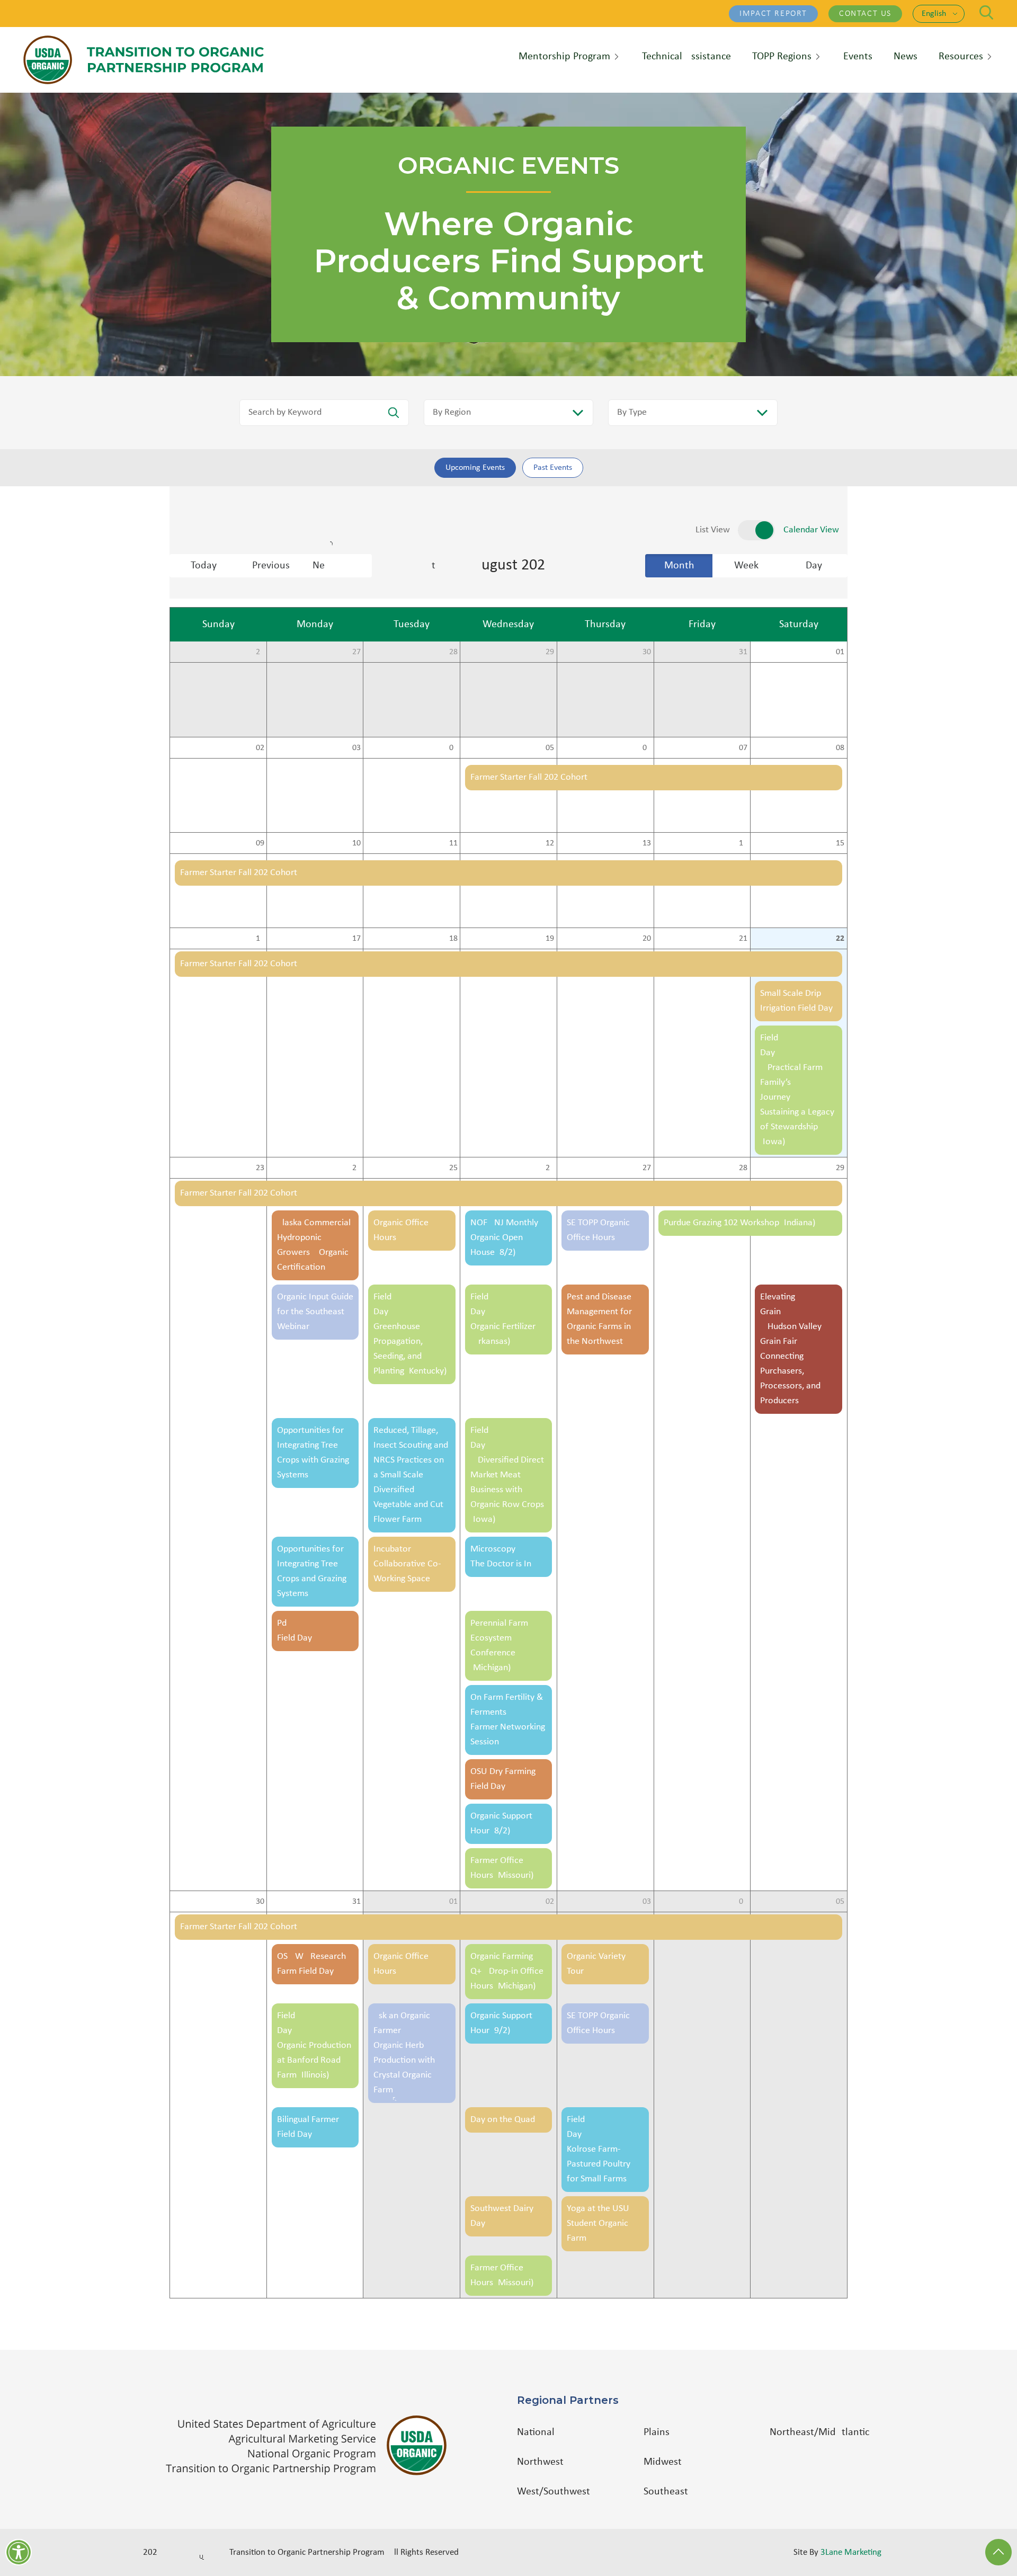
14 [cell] (743, 843)
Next (342, 566)
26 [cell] (260, 652)
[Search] (987, 12)
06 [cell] (647, 748)
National (536, 2432)
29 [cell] (550, 652)
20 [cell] (647, 939)
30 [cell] (647, 652)
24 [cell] (356, 1168)
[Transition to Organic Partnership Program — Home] (144, 60)
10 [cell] (356, 843)
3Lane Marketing (851, 2552)
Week (746, 566)
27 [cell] (356, 652)
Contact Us (865, 14)
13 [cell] (647, 843)
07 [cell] (743, 748)
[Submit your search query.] (394, 413)
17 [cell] (356, 939)
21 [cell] (743, 939)
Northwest (540, 2462)
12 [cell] (550, 843)
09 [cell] (260, 843)
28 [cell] (453, 652)
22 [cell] (840, 939)
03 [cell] (356, 748)
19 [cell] (550, 939)
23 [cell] (260, 1168)
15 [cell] (840, 843)
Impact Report (773, 14)
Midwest (663, 2462)
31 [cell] (743, 652)
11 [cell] (453, 843)
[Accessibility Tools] (19, 2552)
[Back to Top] (998, 2552)
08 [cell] (840, 748)
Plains (657, 2432)
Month (679, 566)
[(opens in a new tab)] (311, 2445)
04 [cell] (453, 748)
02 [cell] (260, 748)
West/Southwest (554, 2492)
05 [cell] (550, 748)
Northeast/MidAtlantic (819, 2432)
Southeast (666, 2492)
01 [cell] (840, 652)
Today (204, 566)
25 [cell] (453, 1168)
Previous (271, 566)
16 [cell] (260, 939)
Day (814, 566)
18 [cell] (453, 939)
